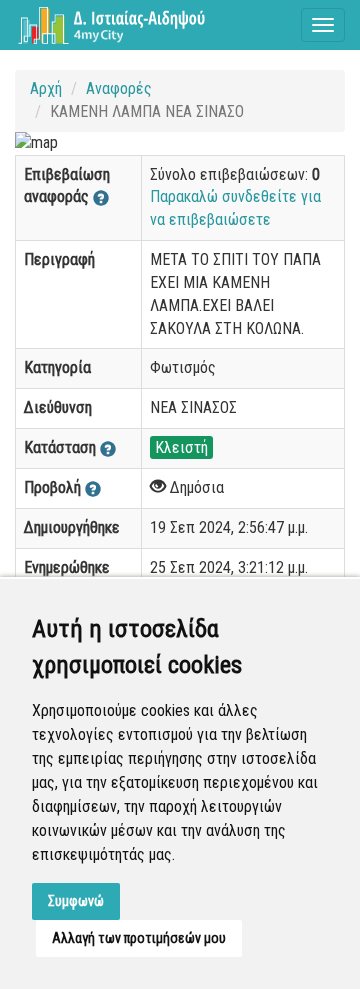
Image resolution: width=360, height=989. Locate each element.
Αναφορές (119, 88)
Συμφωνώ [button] (76, 901)
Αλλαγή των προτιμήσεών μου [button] (139, 938)
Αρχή (46, 88)
